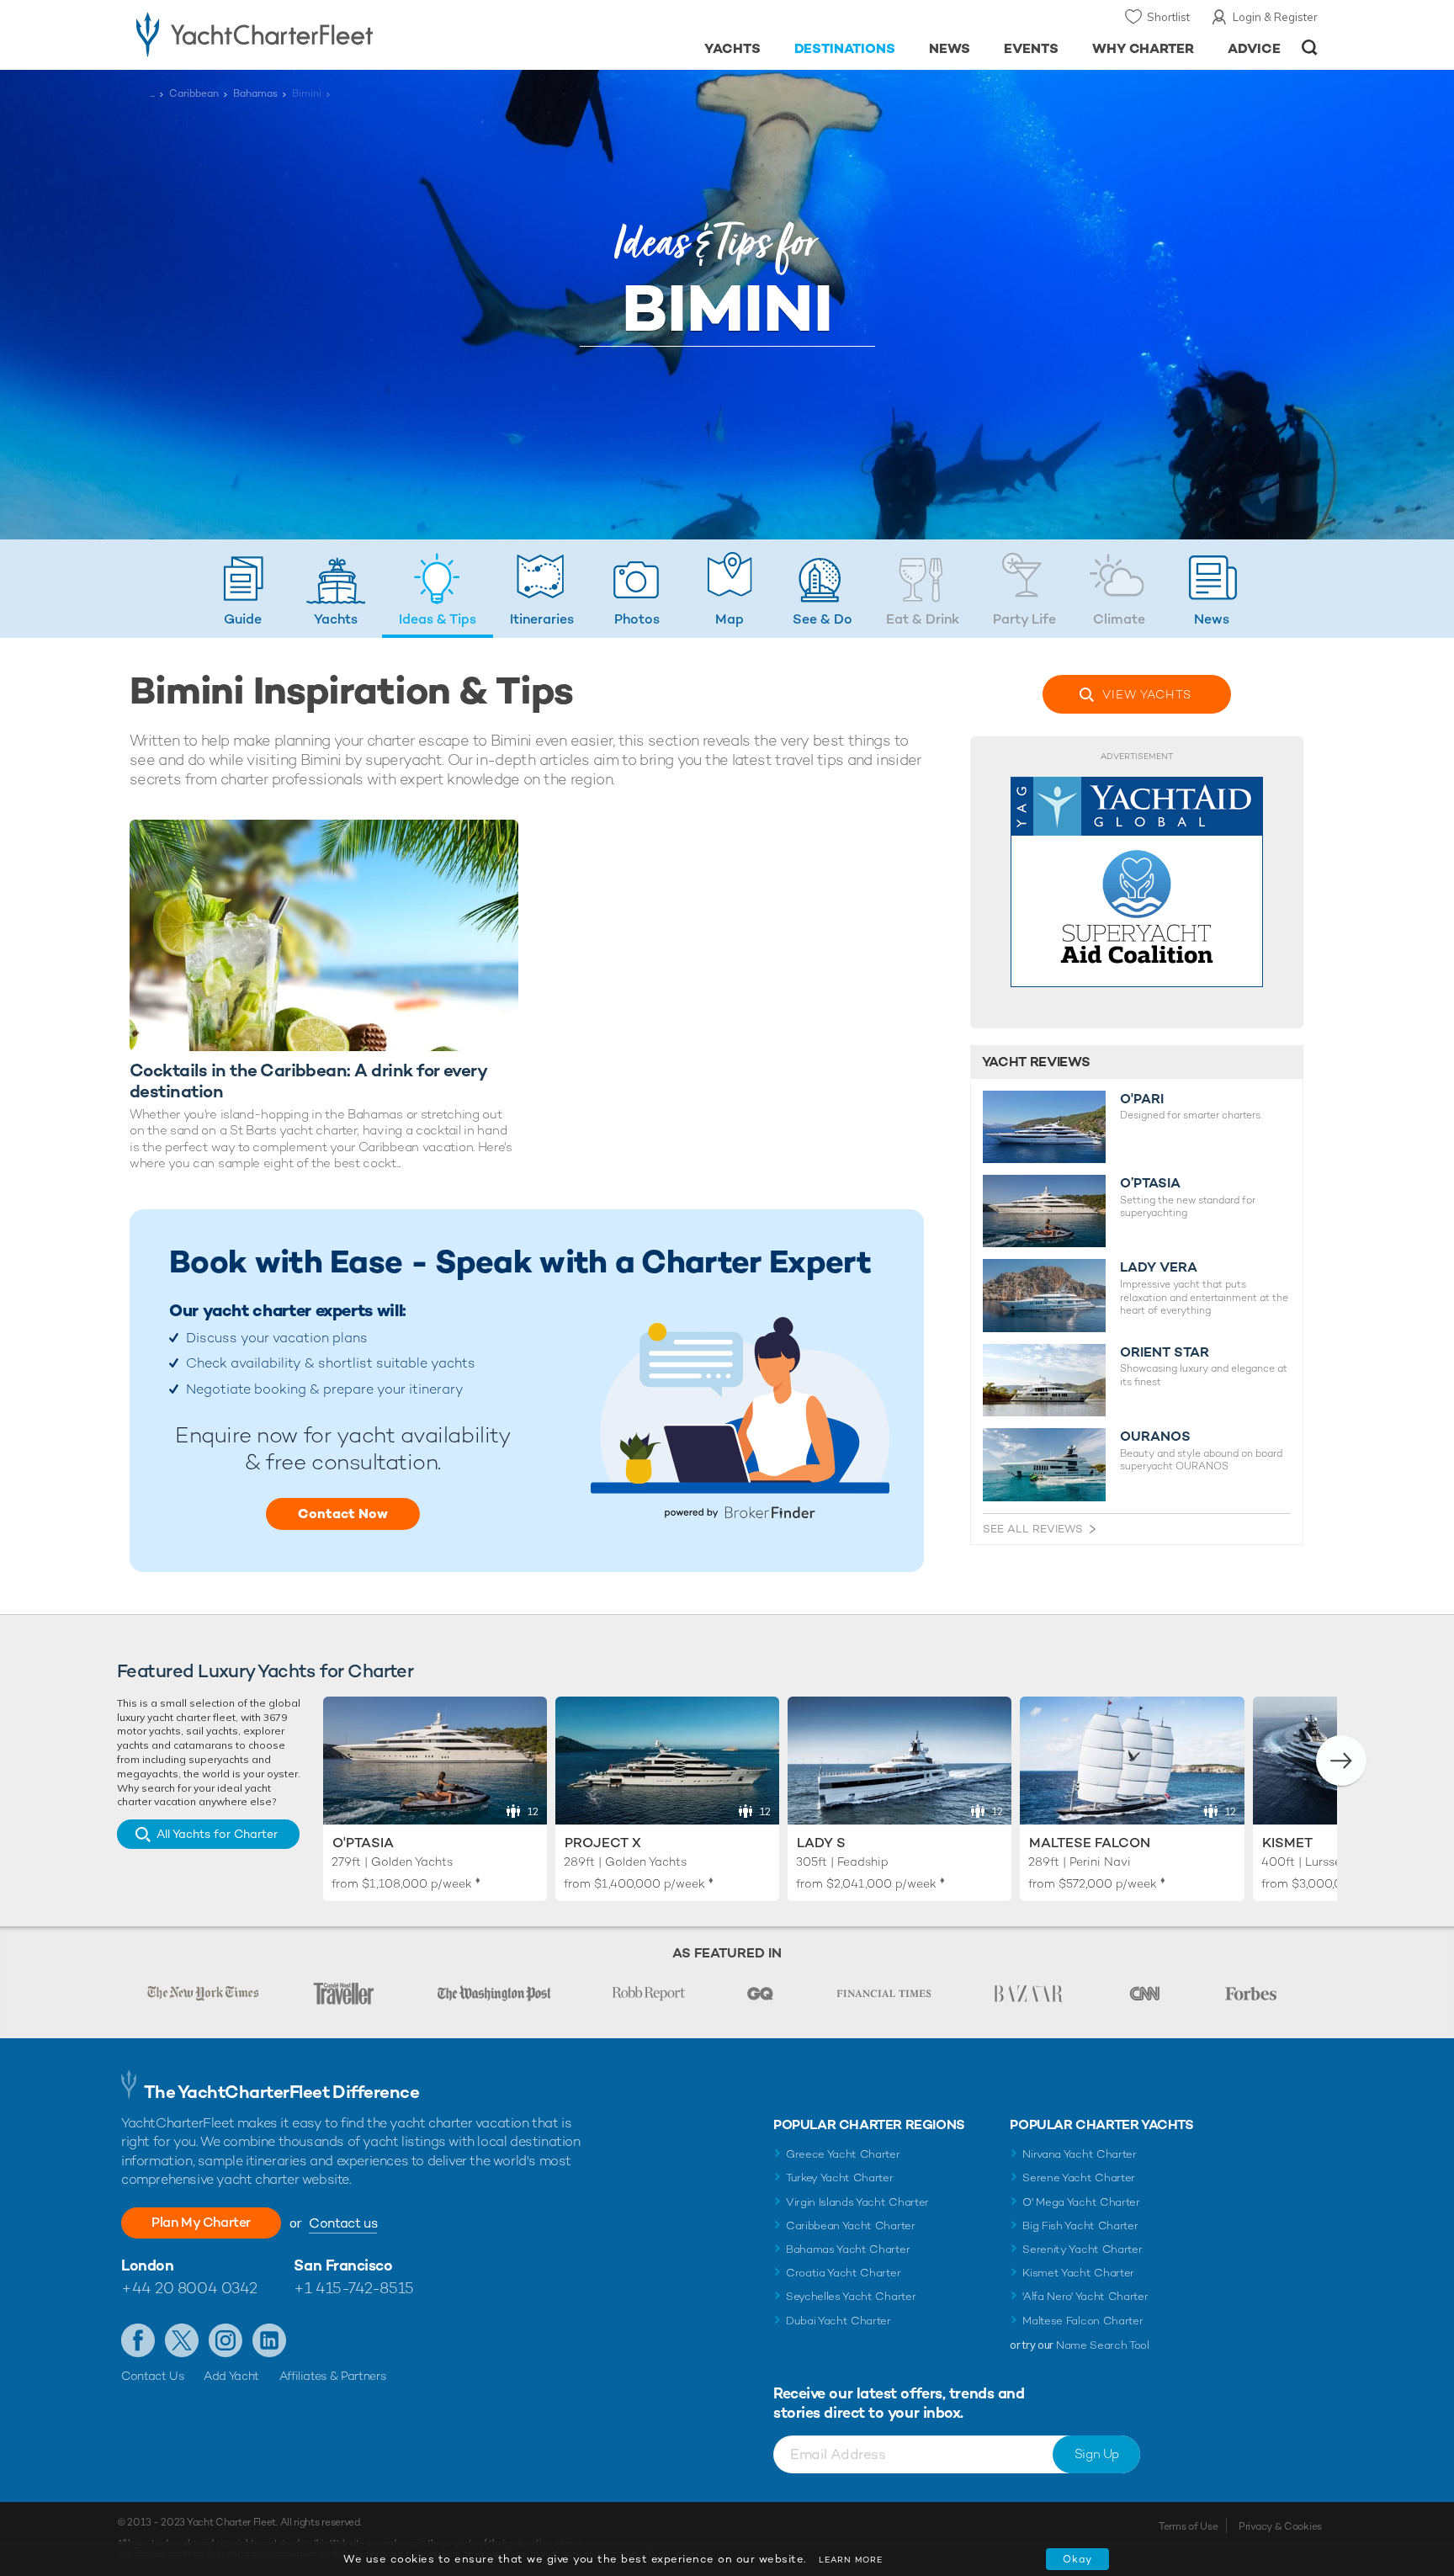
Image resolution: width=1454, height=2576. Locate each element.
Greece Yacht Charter (843, 2154)
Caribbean (194, 93)
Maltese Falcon (1090, 1843)
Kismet (1287, 1843)
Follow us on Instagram (226, 2340)
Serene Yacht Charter (1079, 2178)
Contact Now (343, 1514)
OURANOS (1155, 1437)
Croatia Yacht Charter (843, 2273)
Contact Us (153, 2376)
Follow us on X (182, 2340)
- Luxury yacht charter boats (308, 34)
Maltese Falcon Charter (1083, 2321)
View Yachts (1147, 694)
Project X (603, 1843)
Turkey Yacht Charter (840, 2178)
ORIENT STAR (1165, 1352)
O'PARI (1142, 1099)
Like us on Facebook (138, 2340)
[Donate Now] (1137, 882)
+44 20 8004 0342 (189, 2288)
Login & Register (1275, 17)
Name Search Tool (1103, 2345)
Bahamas (255, 93)
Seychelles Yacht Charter (851, 2296)
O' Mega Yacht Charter (1081, 2202)
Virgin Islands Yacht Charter (857, 2202)
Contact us (343, 2223)
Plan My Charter (201, 2222)
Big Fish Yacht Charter (1080, 2225)
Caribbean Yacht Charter (851, 2225)
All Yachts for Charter (217, 1834)
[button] (1341, 1761)
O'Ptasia (363, 1843)
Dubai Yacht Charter (838, 2321)
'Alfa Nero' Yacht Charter (1085, 2296)
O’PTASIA (1150, 1183)
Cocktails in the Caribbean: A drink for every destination (308, 1081)
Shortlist (1168, 17)
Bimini (307, 93)
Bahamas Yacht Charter (848, 2249)
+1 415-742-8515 (353, 2288)
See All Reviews (1033, 1529)
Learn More (851, 2560)
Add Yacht (231, 2376)
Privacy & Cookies (1280, 2526)
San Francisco (343, 2265)
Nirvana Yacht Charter (1079, 2154)
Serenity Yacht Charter (1082, 2249)
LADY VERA (1159, 1267)
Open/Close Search (1310, 48)
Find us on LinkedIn (269, 2340)
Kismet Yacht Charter (1078, 2273)
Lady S (821, 1843)
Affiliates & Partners (333, 2376)
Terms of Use (1188, 2526)
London (147, 2265)
